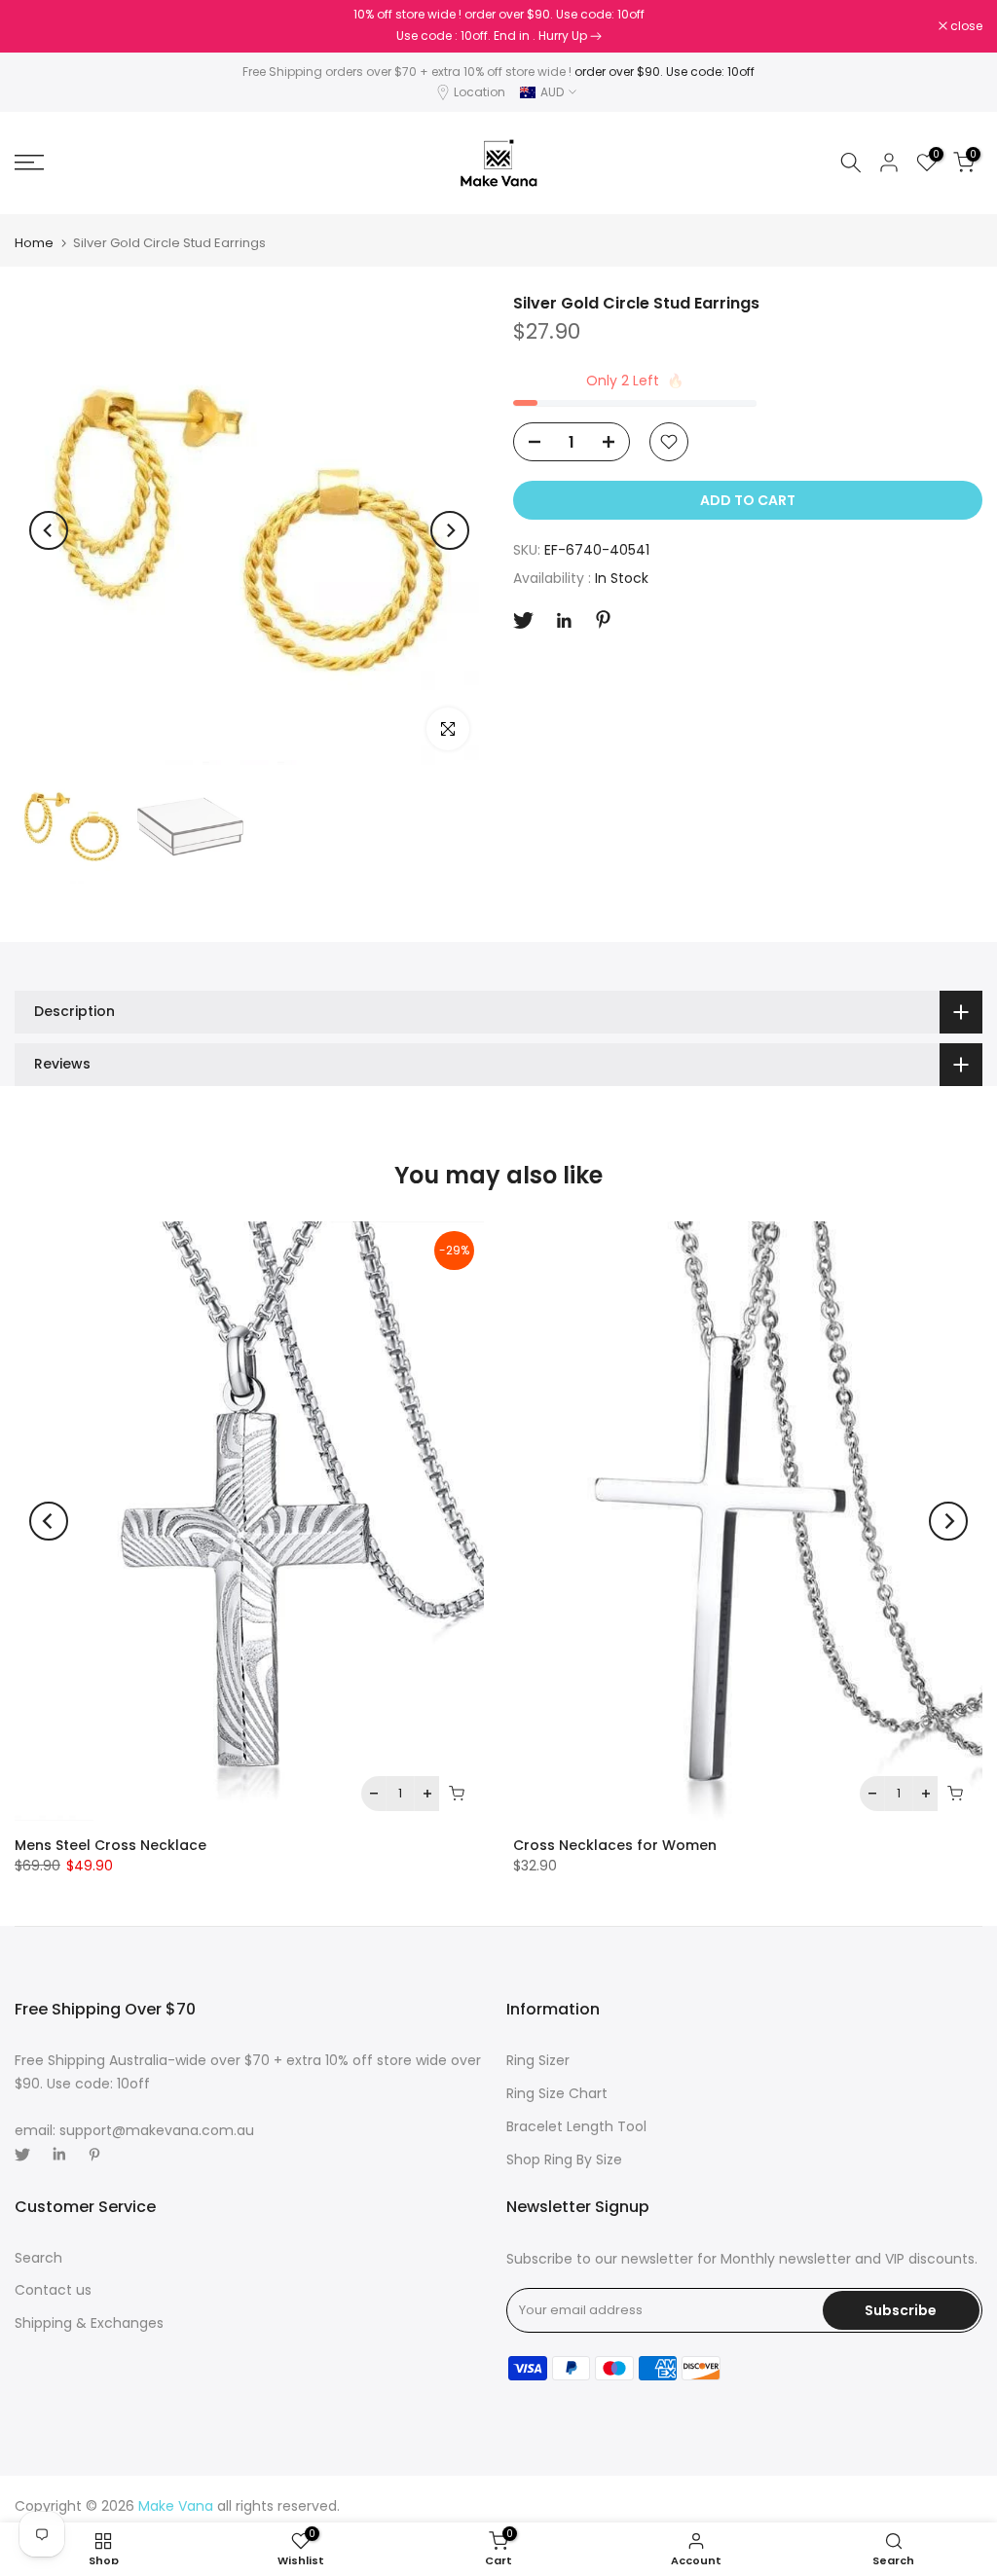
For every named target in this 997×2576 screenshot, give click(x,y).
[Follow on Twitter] (523, 620)
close (41, 26)
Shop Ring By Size (564, 2159)
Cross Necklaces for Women (615, 1845)
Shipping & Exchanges (89, 2323)
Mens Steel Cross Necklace (111, 1845)
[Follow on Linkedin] (564, 621)
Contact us (53, 2290)
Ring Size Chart (557, 2093)
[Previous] (49, 530)
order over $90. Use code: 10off (665, 72)
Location (480, 92)
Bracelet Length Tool (576, 2126)
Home (34, 243)
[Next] (450, 530)
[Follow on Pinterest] (603, 619)
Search (38, 2258)
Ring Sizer (538, 2060)
